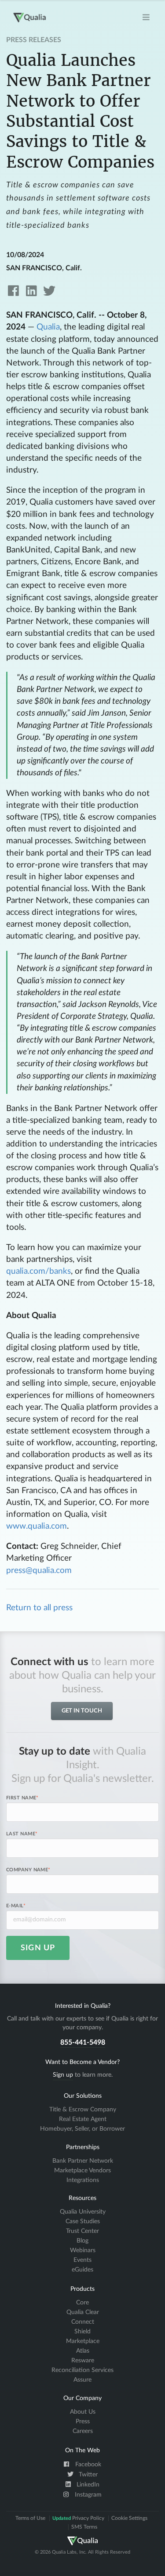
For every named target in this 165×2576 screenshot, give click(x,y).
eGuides (82, 2270)
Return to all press (39, 1608)
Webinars (83, 2250)
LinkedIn (87, 2485)
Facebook (87, 2465)
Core (82, 2303)
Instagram (87, 2495)
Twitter (87, 2475)
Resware (83, 2361)
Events (82, 2260)
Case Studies (83, 2221)
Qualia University (83, 2212)
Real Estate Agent (83, 2119)
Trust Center (82, 2231)
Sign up (63, 2075)
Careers (83, 2431)
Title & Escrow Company (83, 2110)
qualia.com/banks (38, 1271)
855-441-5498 (83, 2042)
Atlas (83, 2351)
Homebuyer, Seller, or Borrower (82, 2129)
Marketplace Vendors (82, 2171)
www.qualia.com (37, 1526)
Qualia (48, 327)
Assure (82, 2380)
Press (83, 2422)
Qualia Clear (83, 2312)
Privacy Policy (78, 2518)
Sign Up (38, 1948)
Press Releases (34, 40)
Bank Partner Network (83, 2161)
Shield (82, 2332)
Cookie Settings (129, 2518)
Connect (83, 2322)
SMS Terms (84, 2527)
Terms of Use (30, 2518)
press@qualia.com (39, 1571)
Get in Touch (82, 1711)
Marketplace (83, 2341)
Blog (82, 2241)
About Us (83, 2412)
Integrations (83, 2180)
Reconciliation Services (82, 2370)
